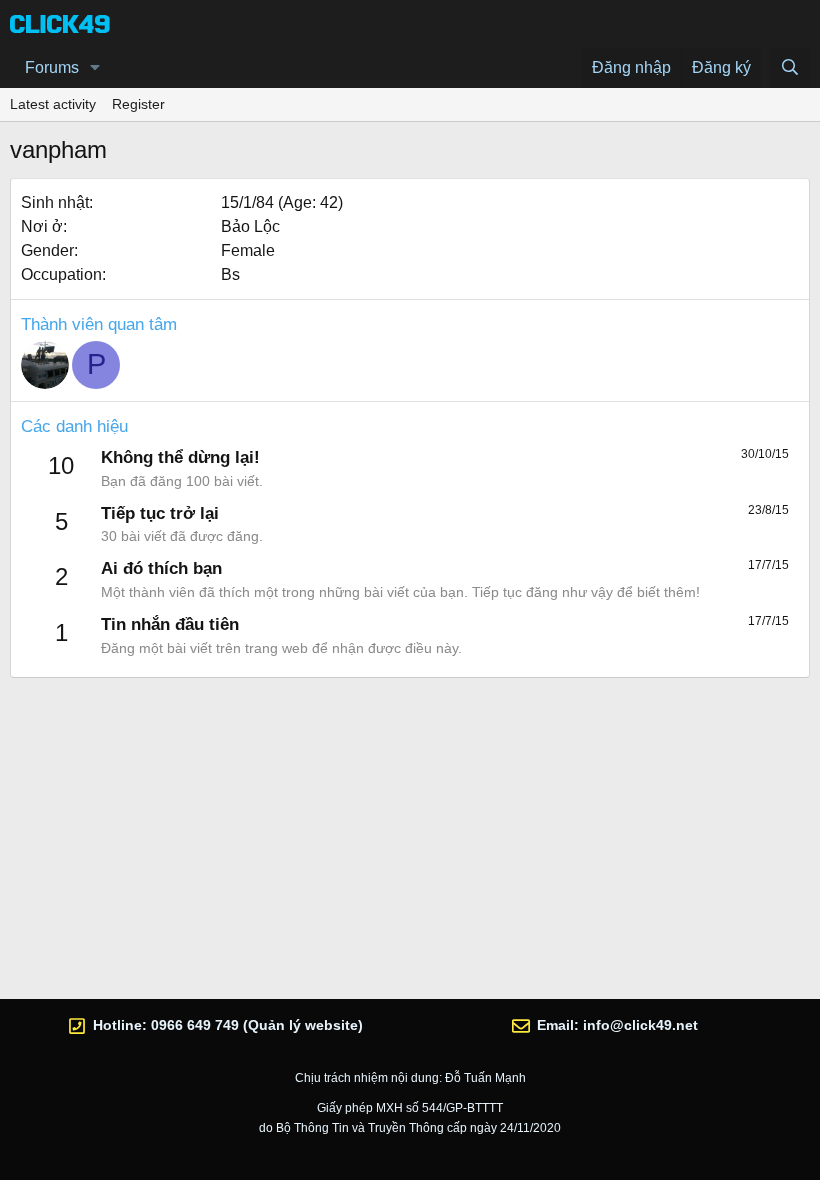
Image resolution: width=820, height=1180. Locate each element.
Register (138, 104)
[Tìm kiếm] (789, 68)
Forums (52, 67)
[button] (95, 68)
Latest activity (53, 104)
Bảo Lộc (250, 226)
